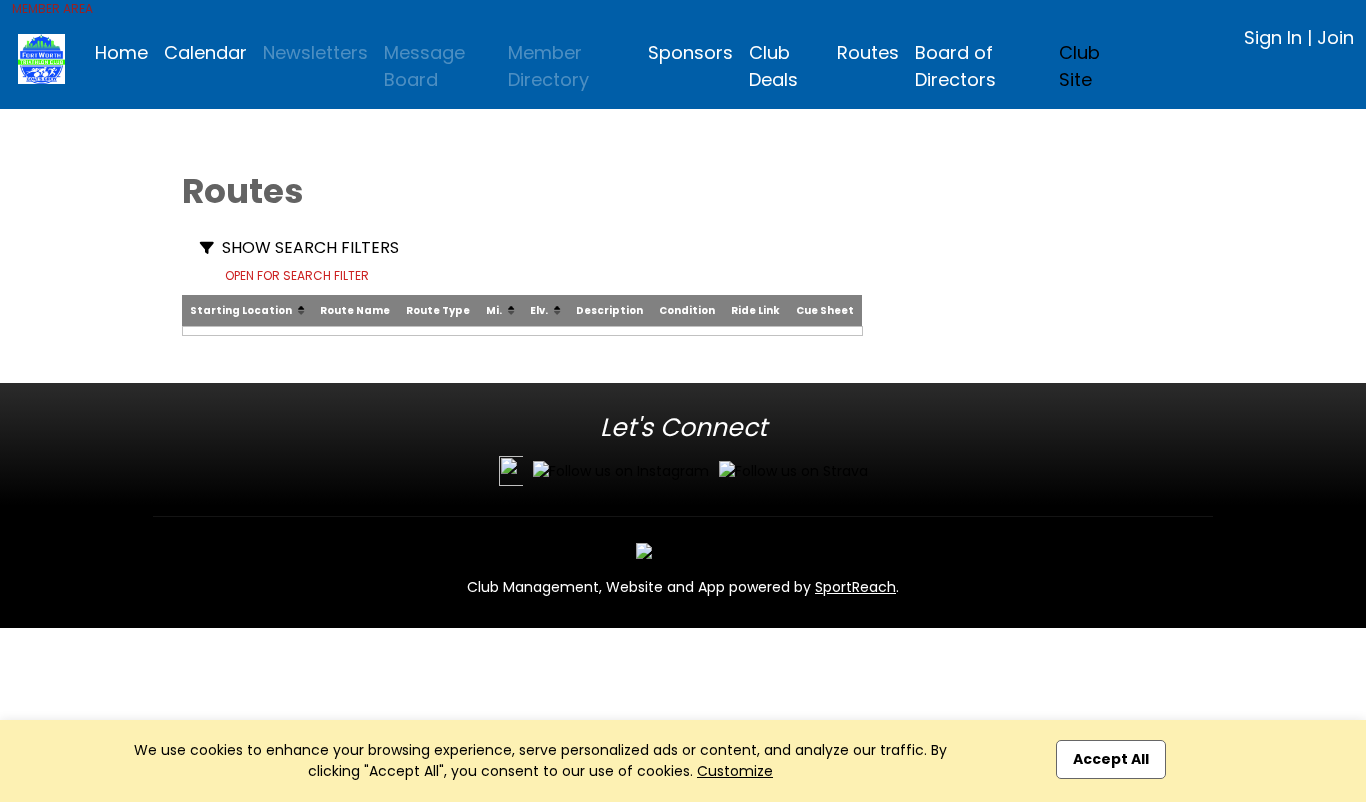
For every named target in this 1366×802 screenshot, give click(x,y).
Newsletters (315, 52)
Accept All (1111, 759)
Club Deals (773, 66)
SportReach (855, 587)
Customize (735, 771)
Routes (868, 52)
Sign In (1273, 37)
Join (1335, 37)
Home (121, 52)
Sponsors (690, 52)
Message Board (424, 66)
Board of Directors (955, 66)
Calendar (205, 52)
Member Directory (548, 66)
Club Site (1079, 66)
